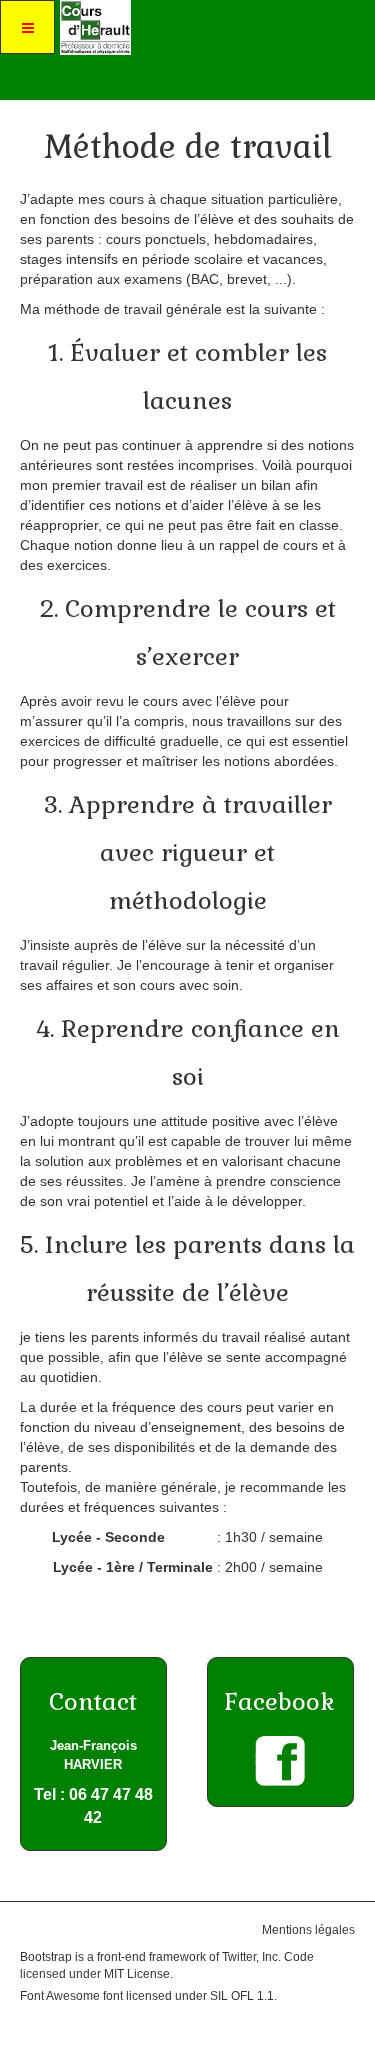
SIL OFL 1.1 (242, 1996)
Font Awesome (60, 1996)
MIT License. (138, 1974)
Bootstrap (46, 1957)
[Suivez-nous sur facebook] (280, 1761)
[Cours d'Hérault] (93, 27)
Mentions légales (308, 1930)
